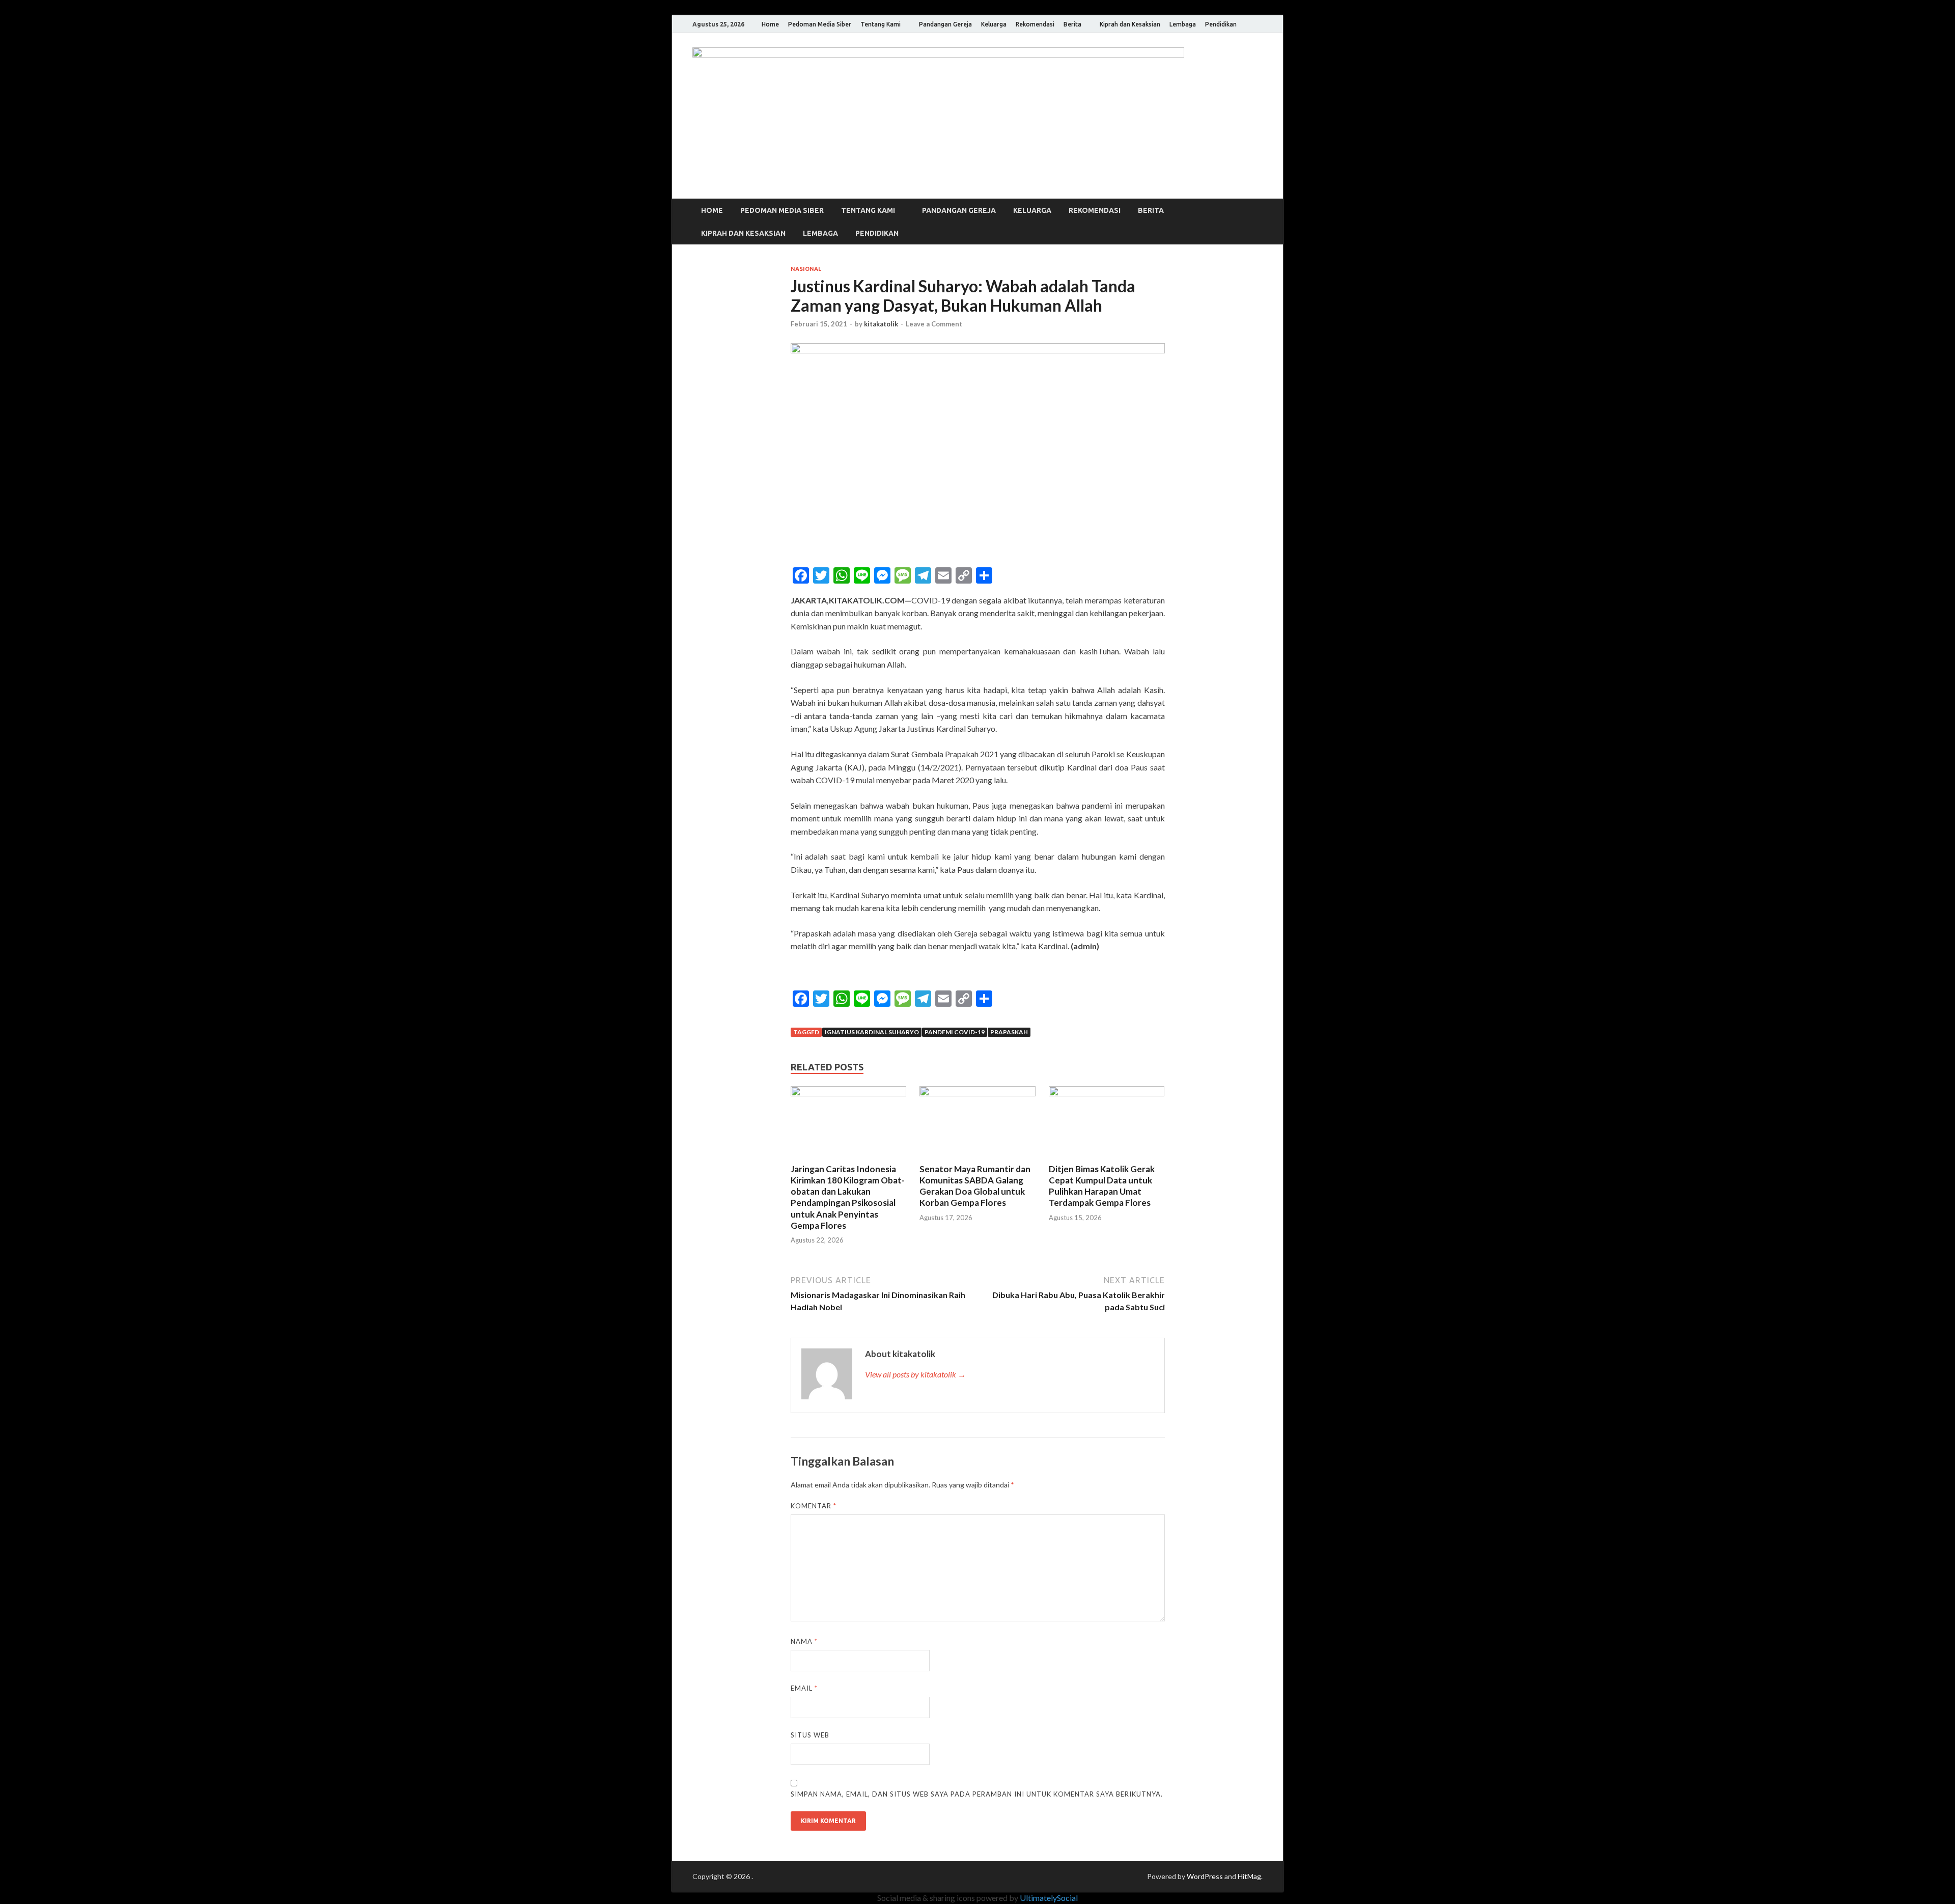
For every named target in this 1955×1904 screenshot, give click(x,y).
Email (804, 1688)
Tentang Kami (881, 24)
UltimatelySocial (1049, 1898)
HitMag (1249, 1876)
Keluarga (994, 24)
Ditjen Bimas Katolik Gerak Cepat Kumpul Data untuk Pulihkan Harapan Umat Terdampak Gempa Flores (1102, 1186)
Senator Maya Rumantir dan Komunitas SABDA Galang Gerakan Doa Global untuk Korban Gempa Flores (975, 1186)
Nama (804, 1641)
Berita (1072, 24)
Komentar (814, 1506)
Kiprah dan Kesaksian (1130, 24)
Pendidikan (1221, 24)
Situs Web (810, 1735)
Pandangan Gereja (945, 24)
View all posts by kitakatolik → (915, 1374)
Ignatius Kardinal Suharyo (872, 1032)
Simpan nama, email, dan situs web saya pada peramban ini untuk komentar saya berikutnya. (977, 1794)
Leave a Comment (934, 324)
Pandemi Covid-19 (955, 1032)
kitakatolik (881, 324)
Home (770, 24)
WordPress (1205, 1876)
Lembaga (1183, 24)
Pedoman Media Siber (820, 24)
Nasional (806, 269)
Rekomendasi (1035, 24)
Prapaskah (1009, 1032)
